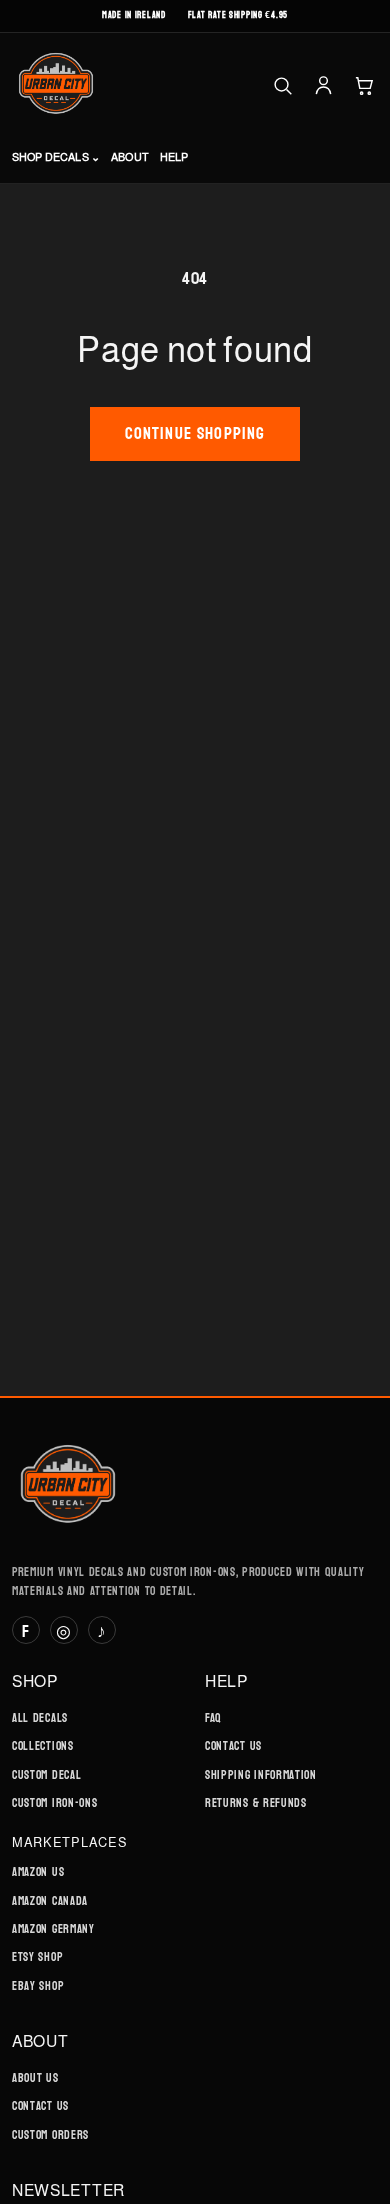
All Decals (40, 1718)
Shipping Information (261, 1775)
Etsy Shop (37, 1957)
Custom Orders (50, 2135)
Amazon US (38, 1872)
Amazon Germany (53, 1929)
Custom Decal (46, 1775)
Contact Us (233, 1746)
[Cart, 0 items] (364, 85)
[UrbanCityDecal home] (56, 85)
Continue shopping (195, 433)
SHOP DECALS (56, 157)
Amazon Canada (50, 1901)
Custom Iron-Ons (54, 1803)
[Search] (282, 85)
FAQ (213, 1718)
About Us (35, 2078)
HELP (174, 157)
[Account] (323, 85)
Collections (43, 1746)
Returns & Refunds (256, 1803)
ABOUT (130, 157)
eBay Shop (38, 1986)
